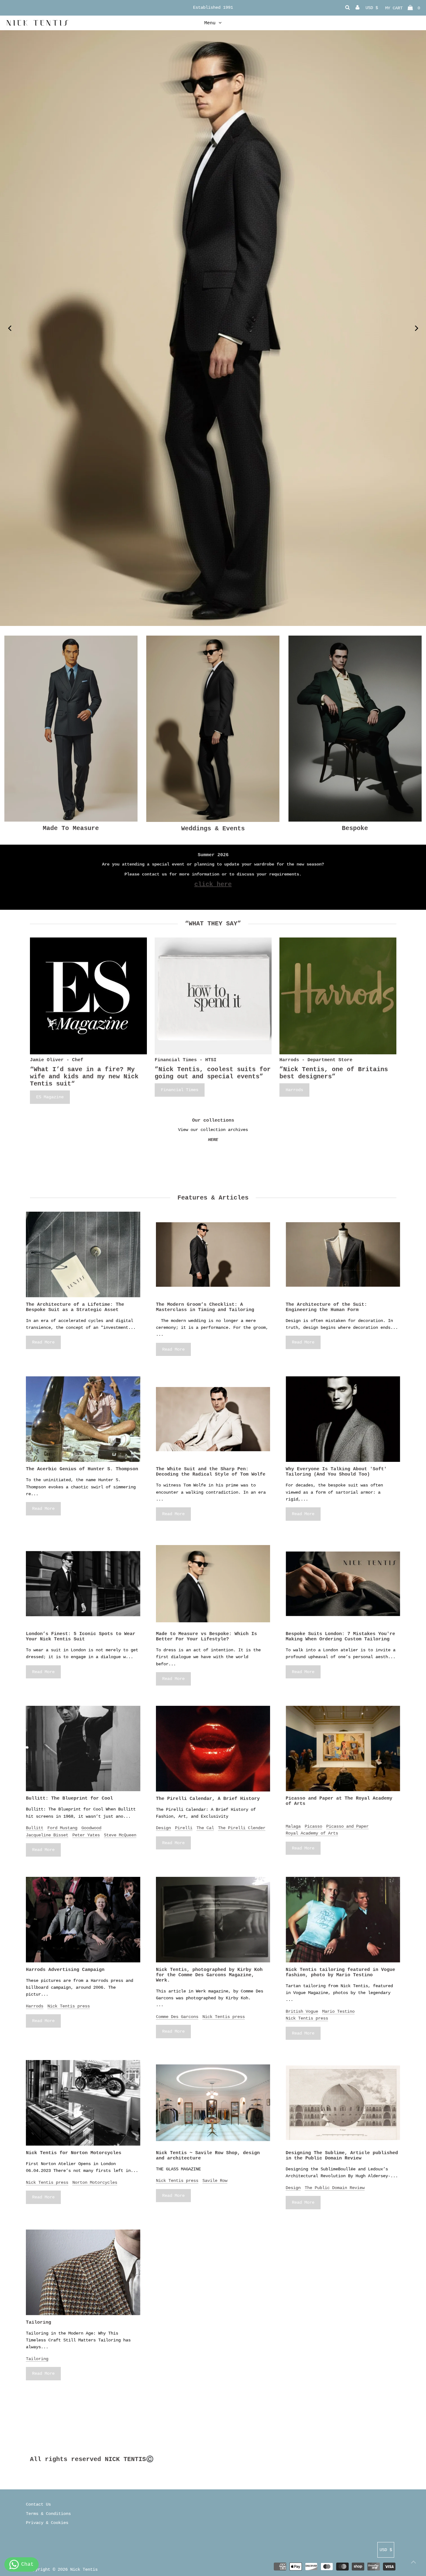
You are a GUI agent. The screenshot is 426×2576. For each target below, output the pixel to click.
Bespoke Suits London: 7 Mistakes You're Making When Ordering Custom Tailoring (340, 1637)
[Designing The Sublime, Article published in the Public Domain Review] (343, 2103)
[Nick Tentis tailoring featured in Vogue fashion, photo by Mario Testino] (343, 1920)
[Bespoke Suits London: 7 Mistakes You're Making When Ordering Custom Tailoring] (343, 1584)
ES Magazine (50, 1097)
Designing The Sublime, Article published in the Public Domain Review (342, 2156)
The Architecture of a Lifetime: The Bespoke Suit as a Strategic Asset (75, 1307)
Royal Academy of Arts (312, 1833)
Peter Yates (86, 1835)
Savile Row (215, 2181)
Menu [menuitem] (210, 23)
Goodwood (91, 1828)
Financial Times (180, 1090)
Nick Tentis (84, 2569)
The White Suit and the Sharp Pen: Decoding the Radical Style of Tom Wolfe (211, 1472)
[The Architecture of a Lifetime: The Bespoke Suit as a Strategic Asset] (83, 1255)
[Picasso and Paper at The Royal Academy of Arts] (343, 1749)
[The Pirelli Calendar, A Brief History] (213, 1749)
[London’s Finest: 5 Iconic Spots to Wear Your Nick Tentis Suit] (83, 1584)
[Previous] (10, 328)
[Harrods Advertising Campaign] (83, 1920)
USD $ (372, 8)
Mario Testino (338, 2011)
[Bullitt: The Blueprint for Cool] (83, 1749)
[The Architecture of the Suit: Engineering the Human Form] (343, 1255)
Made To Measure (71, 828)
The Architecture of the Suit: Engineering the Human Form (326, 1307)
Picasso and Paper (347, 1826)
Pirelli (184, 1828)
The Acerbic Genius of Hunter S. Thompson (82, 1469)
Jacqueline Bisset (47, 1835)
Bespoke (355, 828)
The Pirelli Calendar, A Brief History (208, 1799)
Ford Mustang (62, 1828)
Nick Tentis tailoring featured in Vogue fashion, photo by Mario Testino (340, 1973)
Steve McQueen (120, 1835)
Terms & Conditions (48, 2514)
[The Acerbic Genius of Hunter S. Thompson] (83, 1419)
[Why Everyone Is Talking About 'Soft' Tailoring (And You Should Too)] (343, 1419)
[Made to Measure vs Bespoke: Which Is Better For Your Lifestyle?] (213, 1584)
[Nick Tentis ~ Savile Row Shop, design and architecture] (213, 2103)
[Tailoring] (83, 2272)
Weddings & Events (213, 829)
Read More (43, 1342)
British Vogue (302, 2011)
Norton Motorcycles (95, 2182)
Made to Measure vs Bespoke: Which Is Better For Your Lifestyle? (206, 1637)
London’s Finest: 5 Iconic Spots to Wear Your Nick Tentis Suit (81, 1637)
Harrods (294, 1090)
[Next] (416, 328)
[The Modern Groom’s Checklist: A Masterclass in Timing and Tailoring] (213, 1255)
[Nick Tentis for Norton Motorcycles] (83, 2103)
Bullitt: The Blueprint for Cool (69, 1798)
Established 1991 (213, 7)
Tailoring (39, 2323)
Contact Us (38, 2504)
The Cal (205, 1828)
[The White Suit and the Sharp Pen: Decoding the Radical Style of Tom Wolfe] (213, 1419)
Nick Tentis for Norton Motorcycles (74, 2153)
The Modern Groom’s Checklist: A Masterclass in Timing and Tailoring (205, 1307)
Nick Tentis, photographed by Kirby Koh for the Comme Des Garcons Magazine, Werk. (209, 1975)
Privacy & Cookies (47, 2523)
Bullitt (35, 1828)
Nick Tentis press (69, 2006)
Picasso (313, 1826)
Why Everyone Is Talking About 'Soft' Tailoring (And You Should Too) (336, 1472)
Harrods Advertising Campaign (65, 1970)
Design (163, 1828)
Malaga (293, 1826)
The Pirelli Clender (242, 1828)
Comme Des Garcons (177, 2017)
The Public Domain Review (335, 2188)
